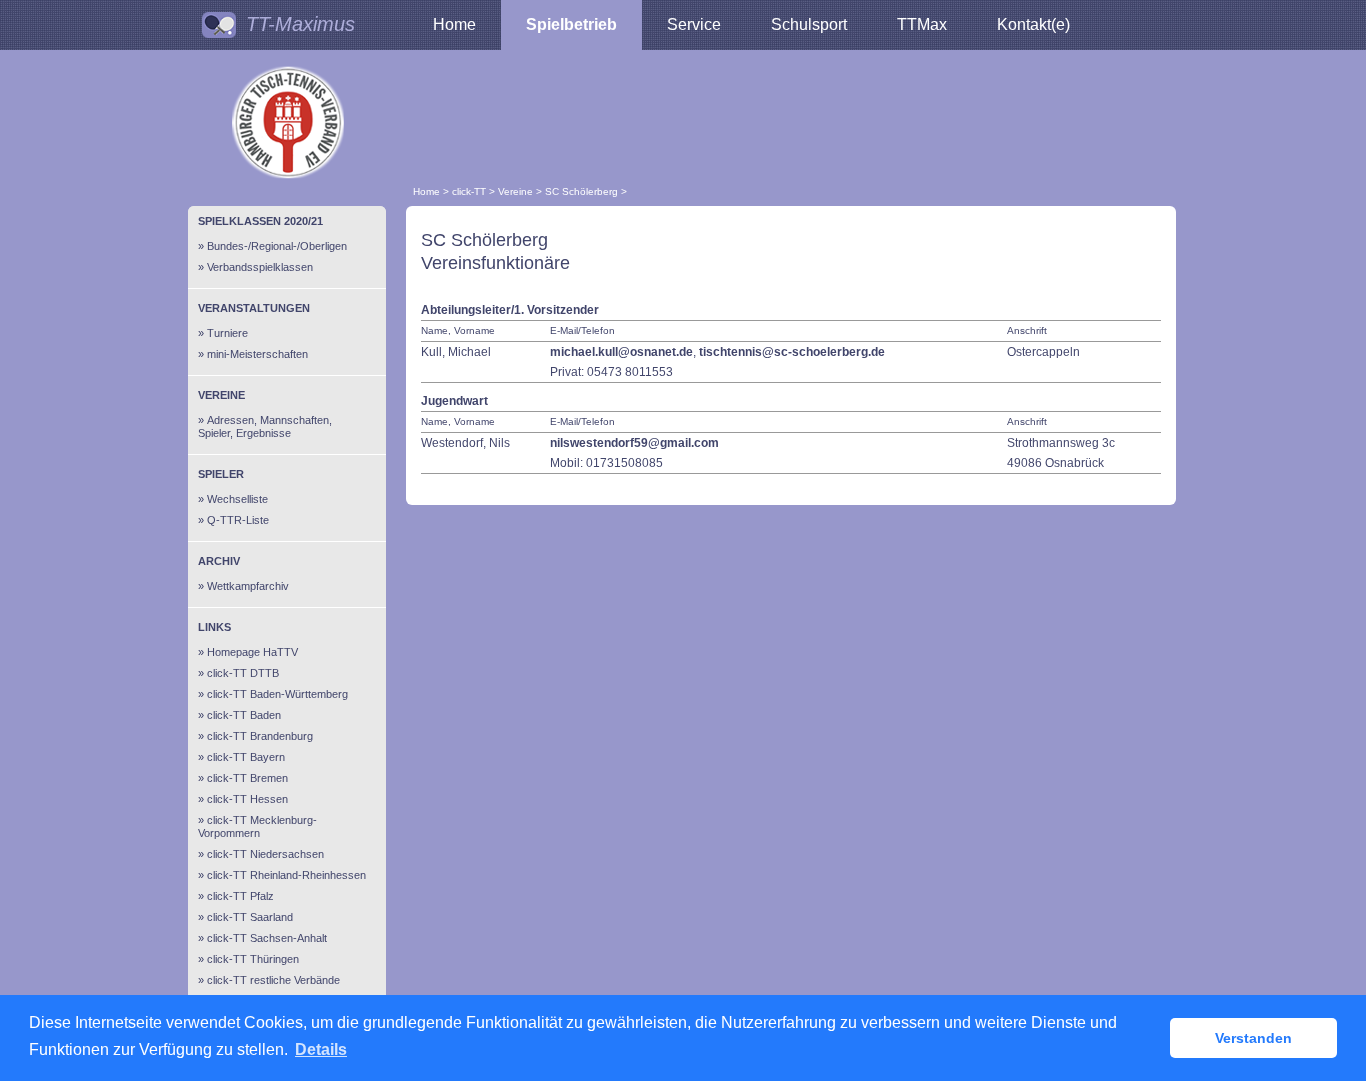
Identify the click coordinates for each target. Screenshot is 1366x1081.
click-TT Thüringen (253, 959)
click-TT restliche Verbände (273, 980)
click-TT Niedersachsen (265, 854)
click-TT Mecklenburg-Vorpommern (257, 826)
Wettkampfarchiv (248, 586)
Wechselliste (237, 499)
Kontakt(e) (1033, 24)
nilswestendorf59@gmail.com (634, 443)
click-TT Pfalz (240, 896)
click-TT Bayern (246, 757)
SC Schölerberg (581, 191)
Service (694, 24)
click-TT (469, 191)
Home (454, 24)
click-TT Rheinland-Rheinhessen (286, 875)
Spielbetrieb (571, 24)
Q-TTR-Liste (238, 520)
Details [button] (321, 1049)
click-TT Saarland (250, 917)
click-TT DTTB (243, 673)
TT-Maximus (300, 24)
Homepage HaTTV (252, 652)
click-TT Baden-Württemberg (277, 694)
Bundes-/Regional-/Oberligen (277, 246)
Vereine (515, 191)
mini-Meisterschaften (257, 354)
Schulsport (809, 24)
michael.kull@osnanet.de (621, 352)
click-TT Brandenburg (260, 736)
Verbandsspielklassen (260, 267)
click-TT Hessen (247, 799)
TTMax (922, 24)
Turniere (227, 333)
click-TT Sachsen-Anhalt (267, 938)
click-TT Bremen (247, 778)
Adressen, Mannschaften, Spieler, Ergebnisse (265, 426)
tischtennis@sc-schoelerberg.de (792, 352)
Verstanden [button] (1253, 1038)
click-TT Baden (244, 715)
